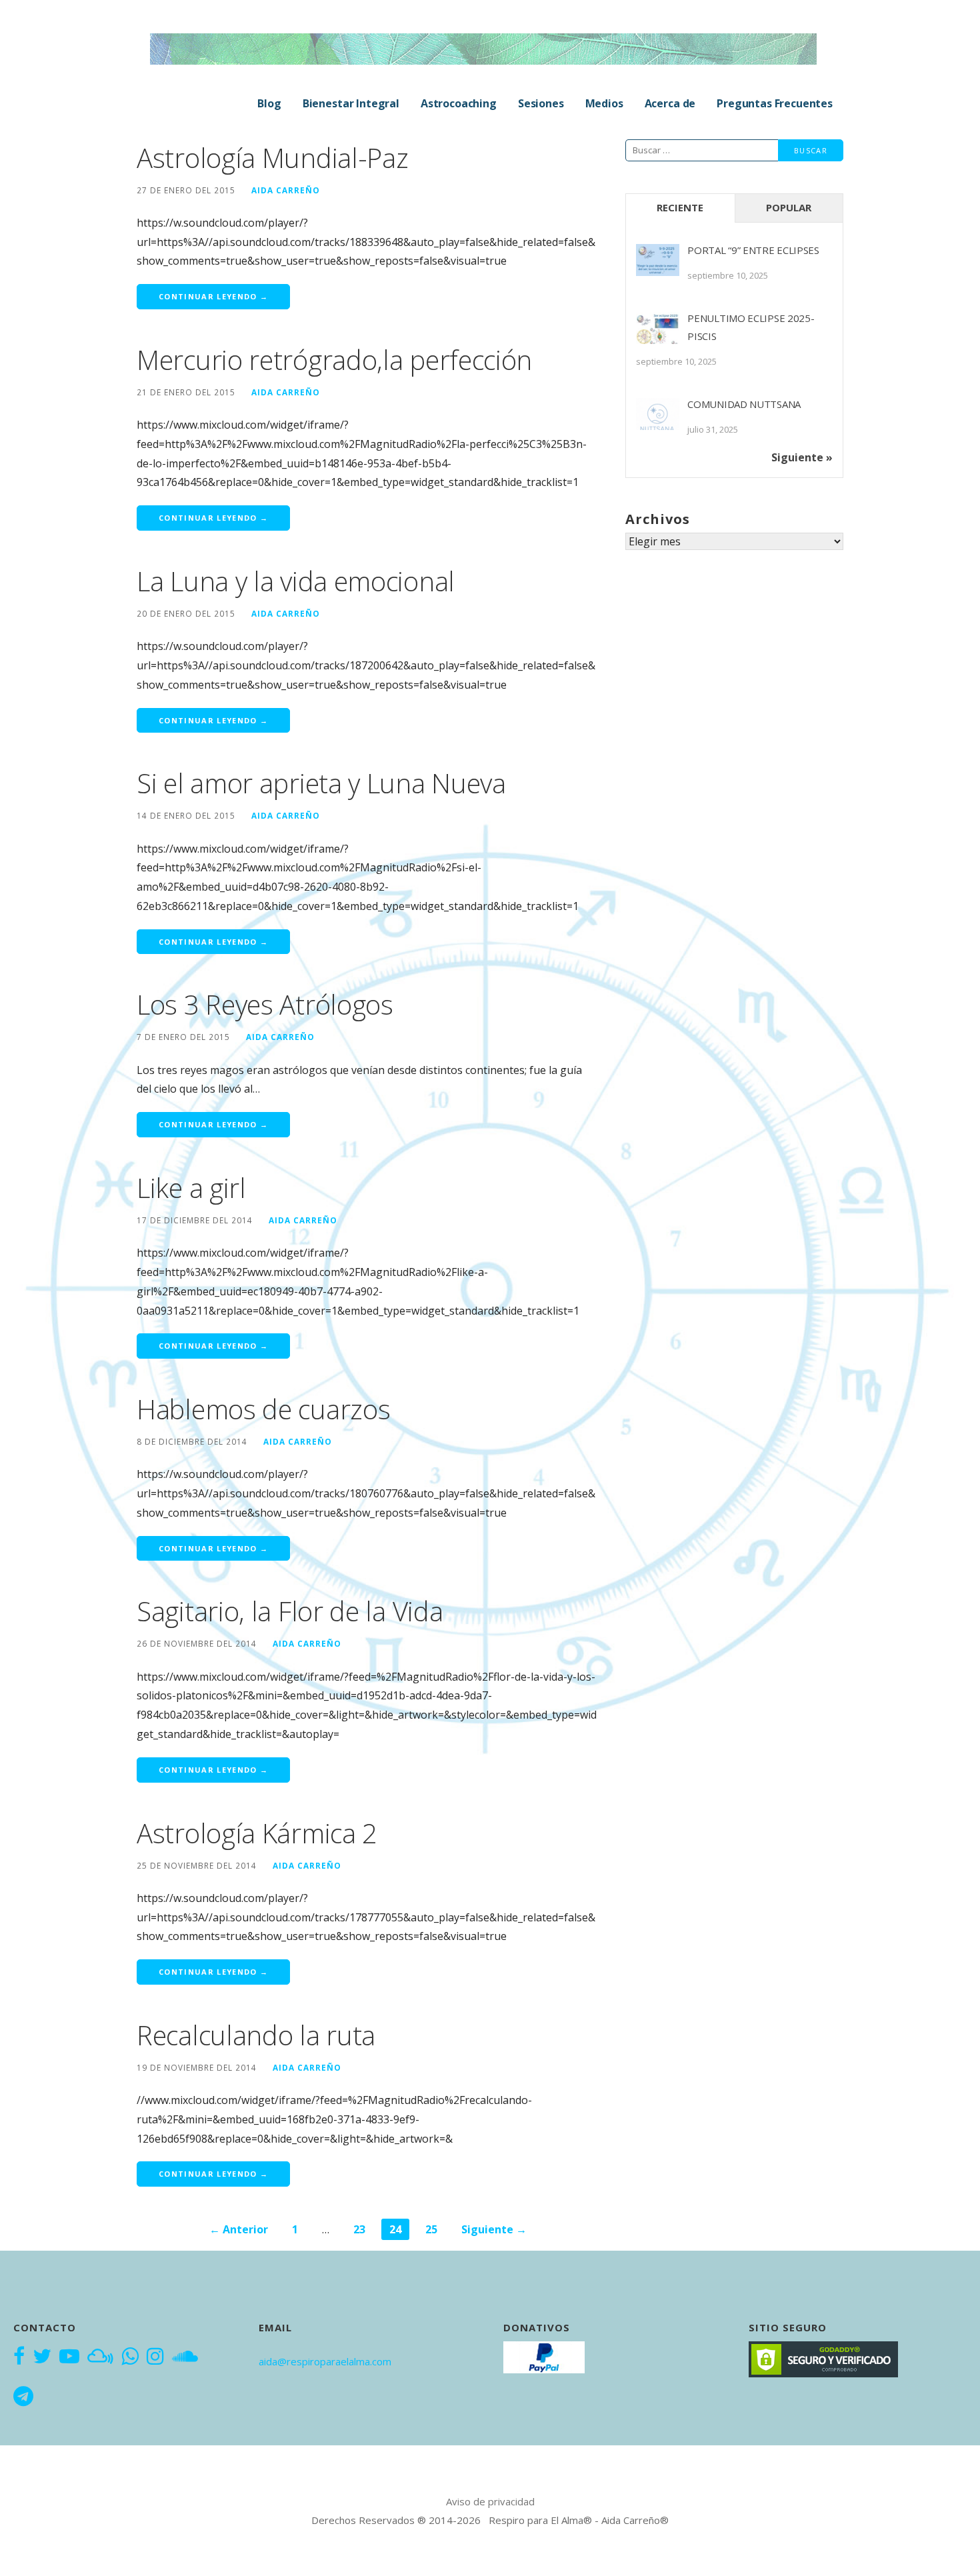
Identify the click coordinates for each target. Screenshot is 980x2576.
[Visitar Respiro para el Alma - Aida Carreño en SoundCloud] (185, 2357)
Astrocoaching (459, 103)
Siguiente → (494, 2229)
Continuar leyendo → (213, 296)
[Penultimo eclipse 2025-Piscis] (658, 334)
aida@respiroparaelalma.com (325, 2361)
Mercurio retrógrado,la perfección (334, 360)
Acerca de (670, 103)
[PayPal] (544, 2356)
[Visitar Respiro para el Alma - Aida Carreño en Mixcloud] (100, 2357)
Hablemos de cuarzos (263, 1409)
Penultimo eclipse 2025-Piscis (751, 327)
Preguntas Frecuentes (775, 103)
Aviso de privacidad (490, 2501)
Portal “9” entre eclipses (753, 250)
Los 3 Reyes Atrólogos (265, 1004)
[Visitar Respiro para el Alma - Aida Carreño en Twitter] (42, 2357)
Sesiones (541, 103)
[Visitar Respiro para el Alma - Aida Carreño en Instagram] (155, 2357)
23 (359, 2229)
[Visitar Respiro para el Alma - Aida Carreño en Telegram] (23, 2397)
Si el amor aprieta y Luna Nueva (321, 783)
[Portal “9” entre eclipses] (658, 266)
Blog (269, 103)
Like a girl (191, 1188)
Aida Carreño (286, 190)
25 (431, 2229)
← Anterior (239, 2229)
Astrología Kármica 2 (257, 1833)
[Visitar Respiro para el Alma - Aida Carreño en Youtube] (69, 2357)
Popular (789, 207)
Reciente (680, 207)
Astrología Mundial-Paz (272, 158)
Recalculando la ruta (256, 2035)
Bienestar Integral (351, 103)
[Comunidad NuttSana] (658, 420)
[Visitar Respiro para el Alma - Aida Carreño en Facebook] (19, 2357)
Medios (604, 103)
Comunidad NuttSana (744, 404)
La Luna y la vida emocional (296, 581)
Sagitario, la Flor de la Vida (290, 1611)
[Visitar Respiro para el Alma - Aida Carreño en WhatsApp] (130, 2357)
